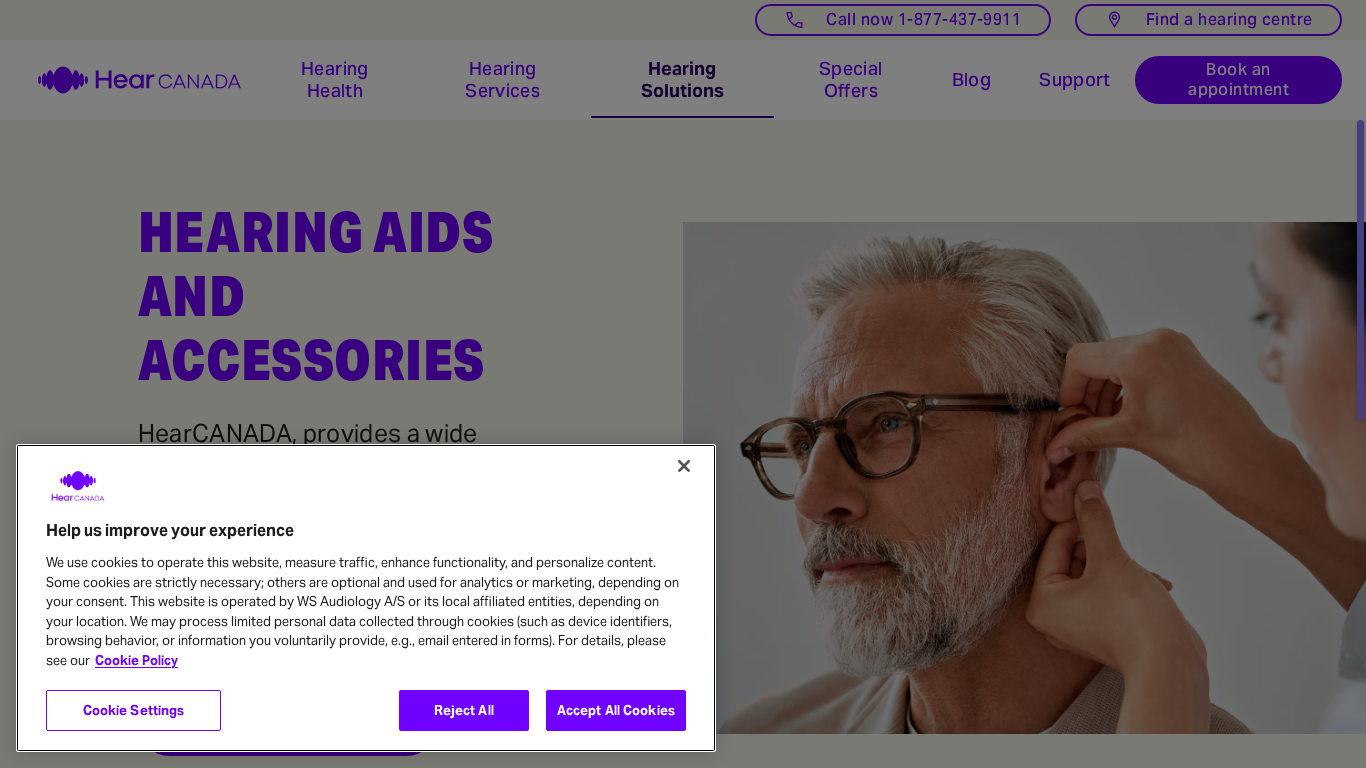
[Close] (684, 466)
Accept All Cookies (616, 710)
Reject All (464, 710)
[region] (366, 598)
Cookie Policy (136, 660)
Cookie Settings (134, 710)
